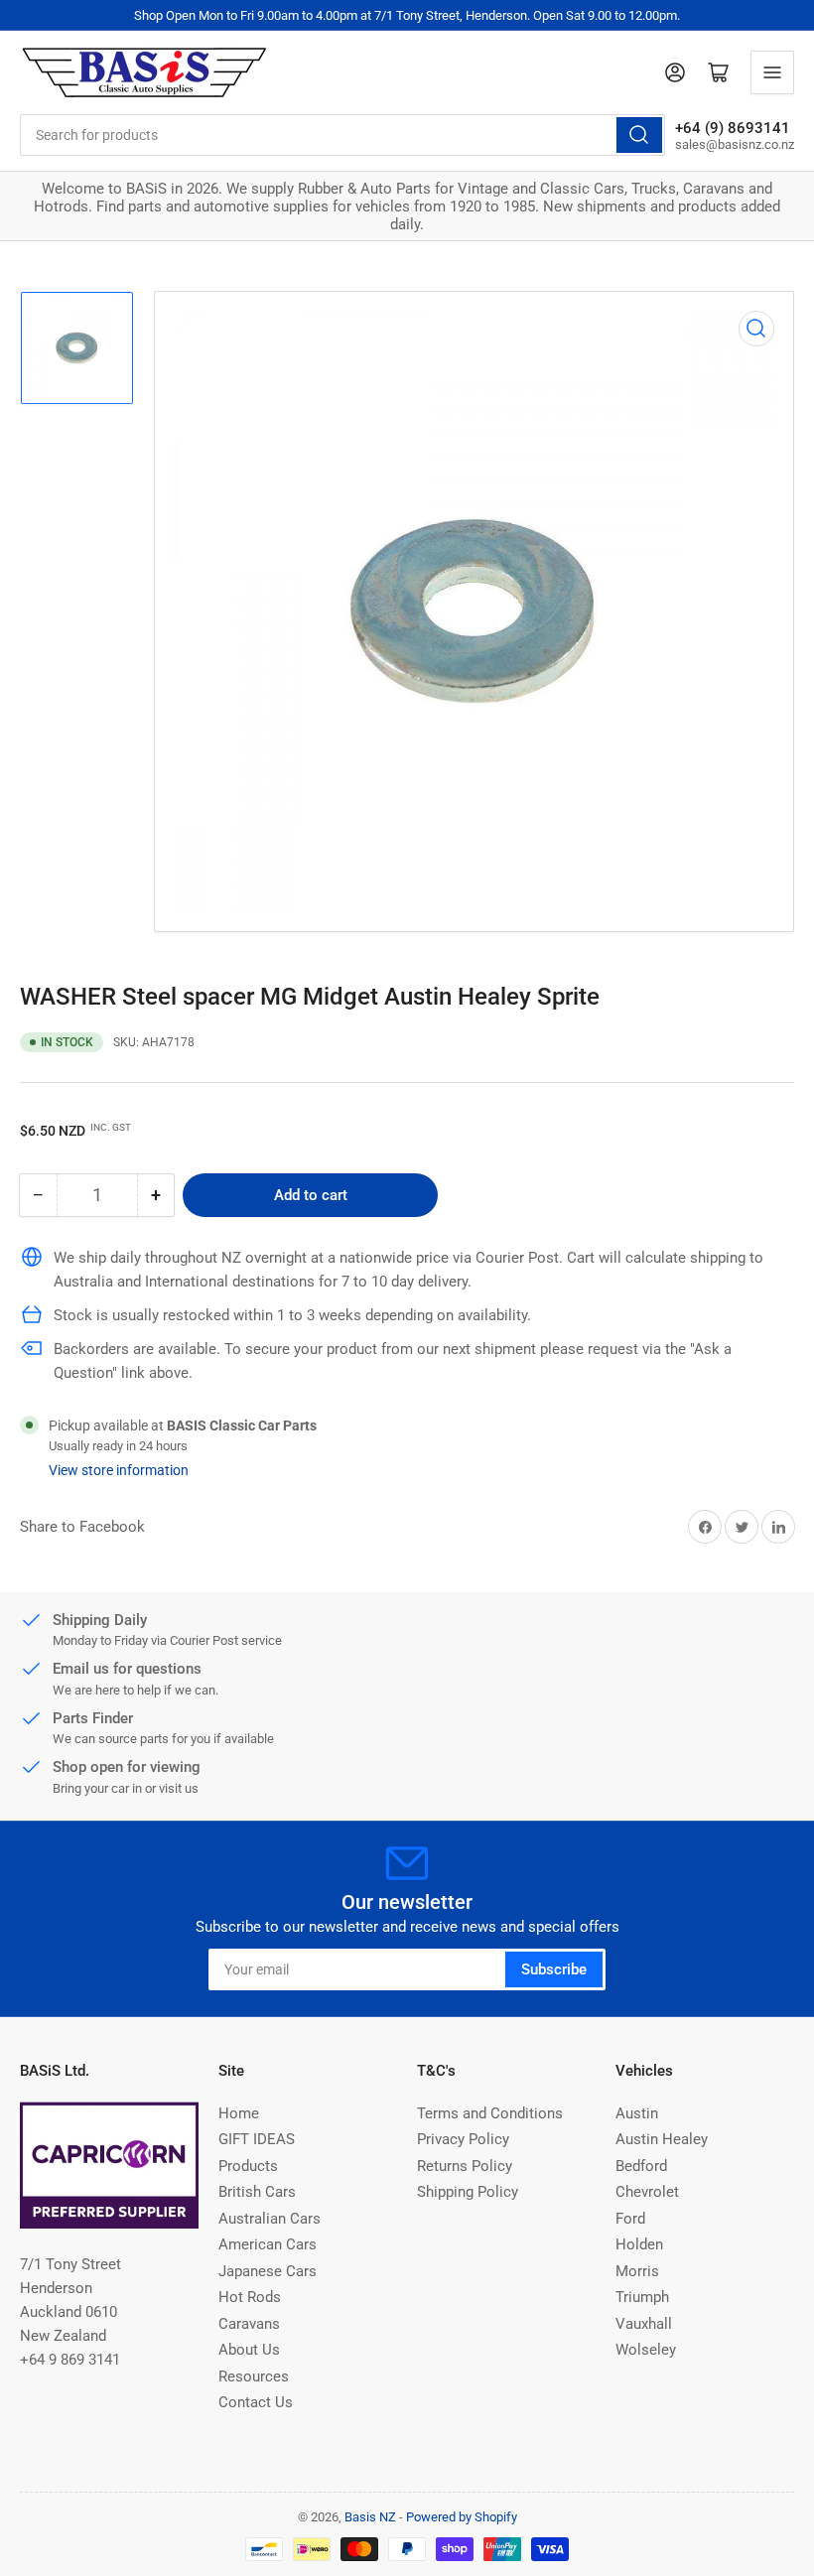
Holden (639, 2244)
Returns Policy (465, 2166)
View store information (119, 1470)
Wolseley (646, 2350)
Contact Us (256, 2402)
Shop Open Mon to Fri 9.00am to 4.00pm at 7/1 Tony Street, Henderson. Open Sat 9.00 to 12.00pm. (407, 15)
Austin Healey (662, 2139)
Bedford (641, 2166)
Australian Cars (270, 2219)
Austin (637, 2113)
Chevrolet (647, 2192)
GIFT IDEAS (257, 2139)
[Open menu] (772, 72)
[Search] (639, 135)
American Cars (268, 2244)
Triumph (642, 2297)
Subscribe (554, 1969)
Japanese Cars (268, 2271)
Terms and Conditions (490, 2113)
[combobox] (342, 135)
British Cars (257, 2192)
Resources (254, 2376)
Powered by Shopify (462, 2517)
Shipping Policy (468, 2192)
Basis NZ (370, 2517)
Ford (630, 2219)
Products (248, 2166)
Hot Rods (250, 2297)
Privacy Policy (463, 2139)
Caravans (249, 2324)
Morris (637, 2271)
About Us (249, 2350)
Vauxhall (644, 2324)
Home (239, 2113)
